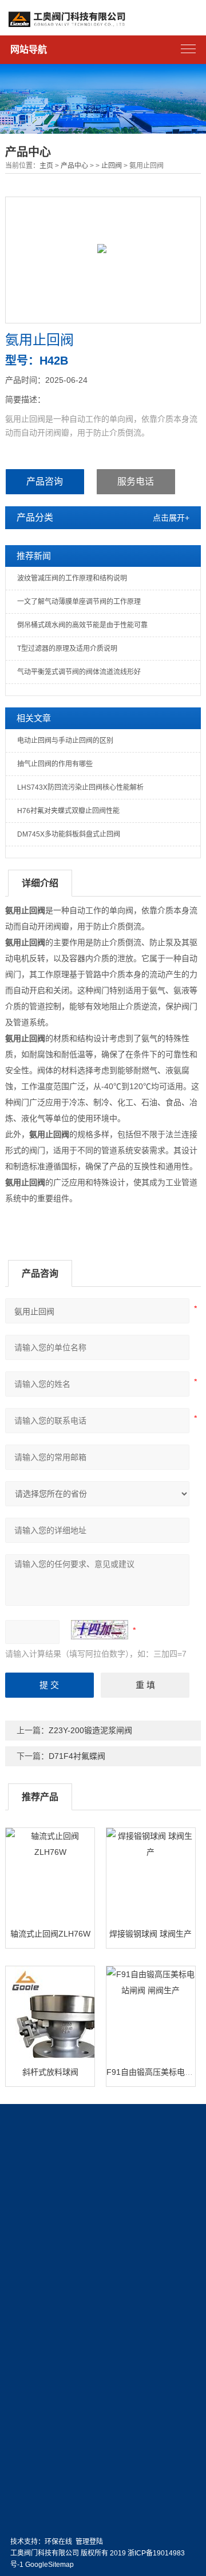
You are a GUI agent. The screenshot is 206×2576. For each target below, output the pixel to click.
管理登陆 (89, 2542)
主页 (46, 166)
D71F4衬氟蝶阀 (77, 1756)
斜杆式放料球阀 (50, 2072)
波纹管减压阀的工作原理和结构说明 (72, 578)
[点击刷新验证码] (100, 1630)
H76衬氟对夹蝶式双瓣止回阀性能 (68, 811)
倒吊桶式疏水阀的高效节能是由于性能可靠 (82, 625)
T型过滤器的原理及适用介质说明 (67, 649)
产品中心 (74, 166)
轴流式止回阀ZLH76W (50, 1934)
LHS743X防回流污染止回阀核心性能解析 (80, 787)
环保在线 (58, 2542)
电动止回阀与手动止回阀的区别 (65, 741)
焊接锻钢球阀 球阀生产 (150, 1934)
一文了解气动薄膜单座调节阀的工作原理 (79, 602)
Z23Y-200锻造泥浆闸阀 (90, 1730)
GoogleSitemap (49, 2565)
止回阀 (112, 166)
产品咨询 (45, 481)
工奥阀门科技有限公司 (45, 2553)
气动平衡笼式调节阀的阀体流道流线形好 (79, 672)
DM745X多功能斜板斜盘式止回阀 (69, 834)
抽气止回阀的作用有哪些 (55, 764)
